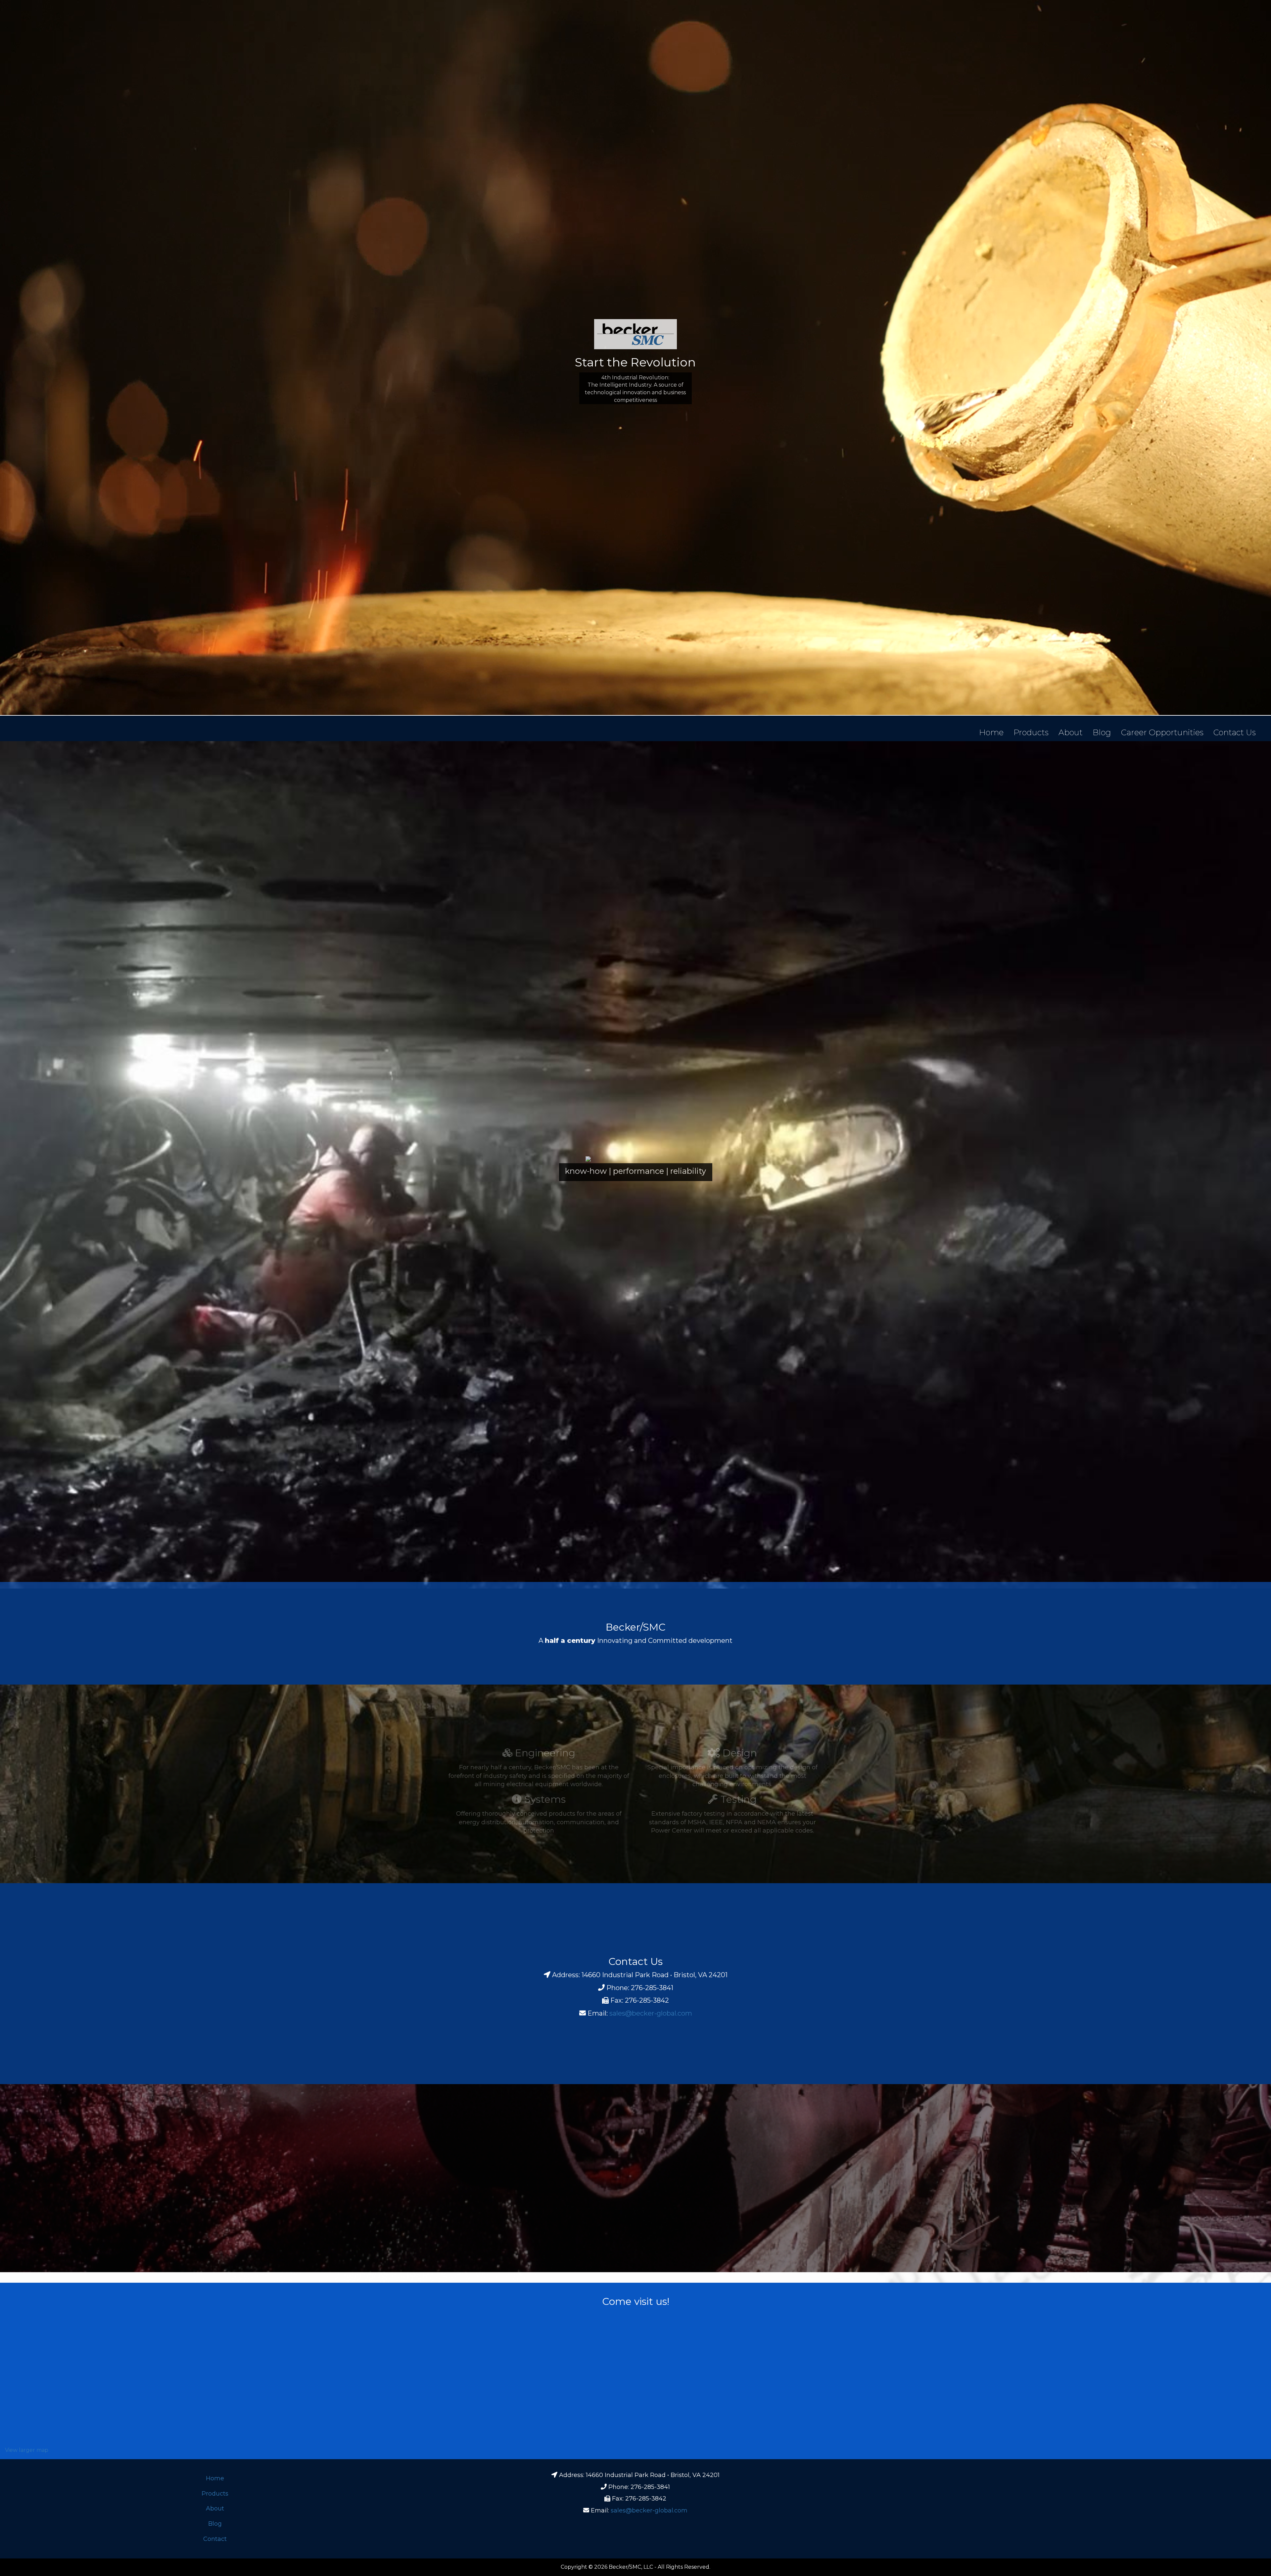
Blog (1102, 732)
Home (991, 732)
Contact (215, 2539)
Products (1031, 732)
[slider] (635, 1169)
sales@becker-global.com (651, 2013)
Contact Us (1235, 732)
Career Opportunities (1162, 732)
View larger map (27, 2450)
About (1071, 732)
